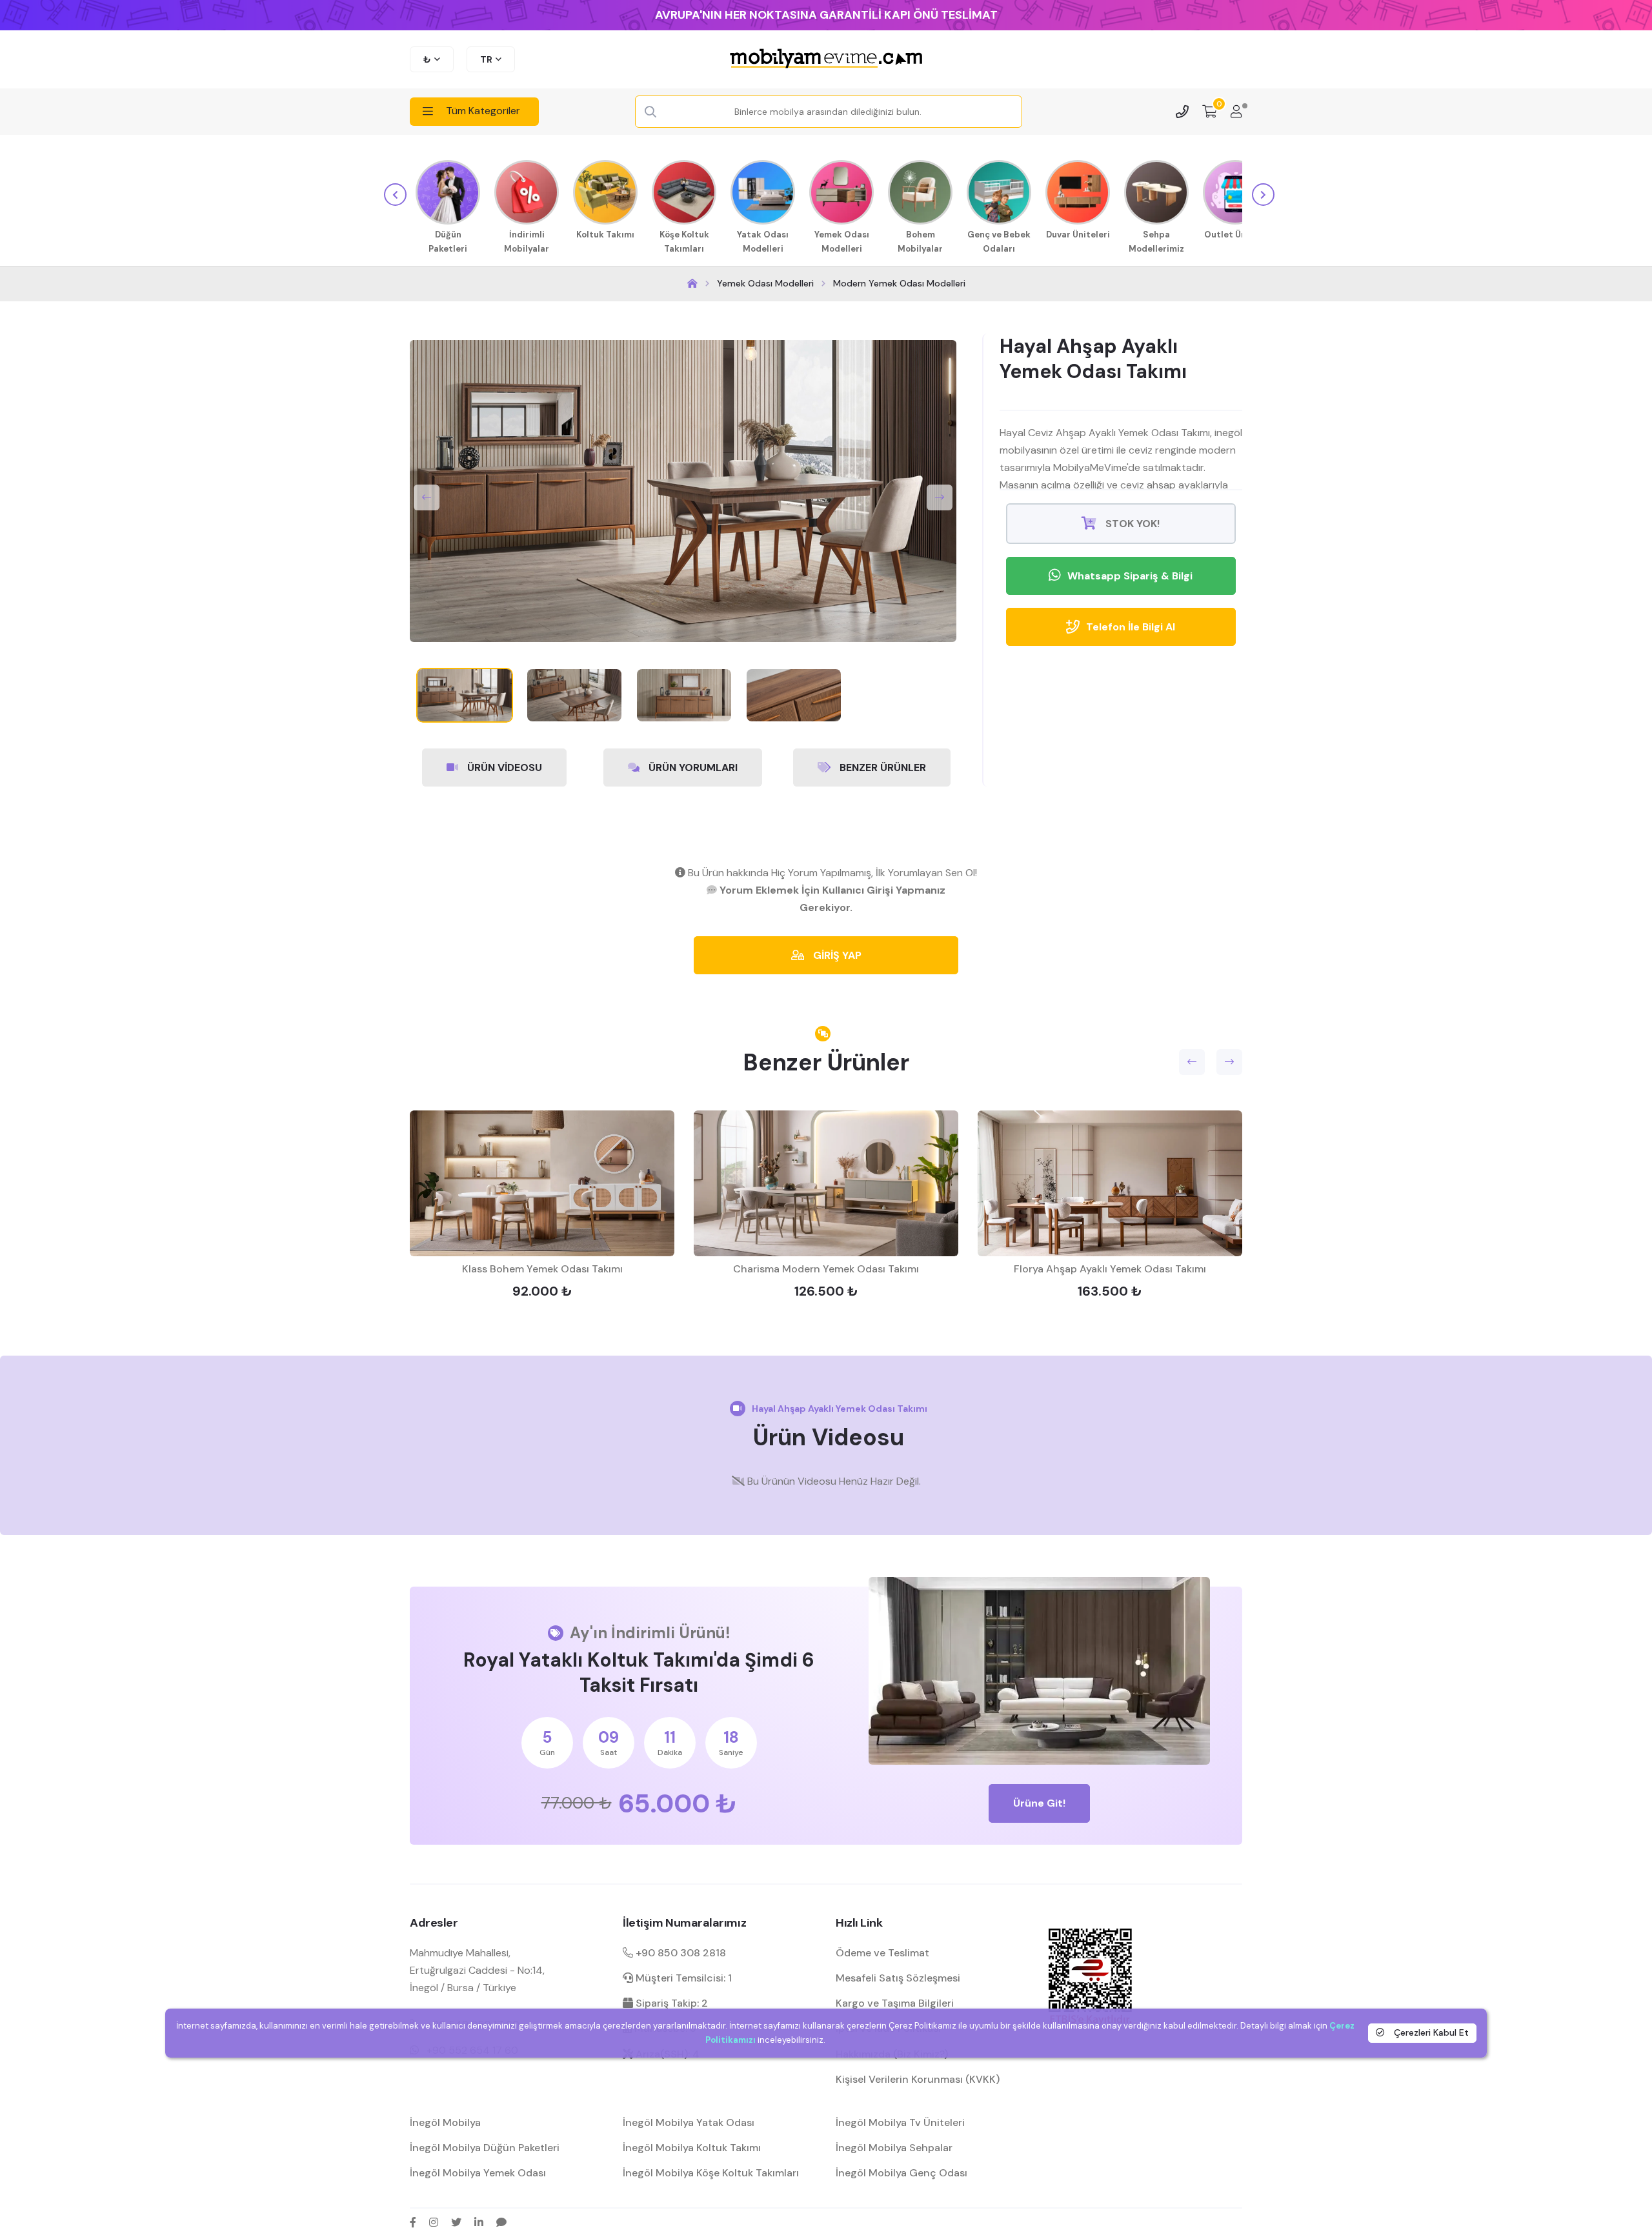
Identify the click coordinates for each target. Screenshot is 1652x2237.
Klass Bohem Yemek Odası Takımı (542, 1269)
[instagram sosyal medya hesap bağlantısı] (434, 2222)
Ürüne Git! (1039, 1803)
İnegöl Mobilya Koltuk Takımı (692, 2148)
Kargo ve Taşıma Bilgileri (895, 2003)
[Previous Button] (427, 497)
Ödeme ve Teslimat (882, 1953)
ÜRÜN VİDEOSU (503, 767)
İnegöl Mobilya (445, 2122)
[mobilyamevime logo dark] (826, 59)
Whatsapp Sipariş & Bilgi (1130, 576)
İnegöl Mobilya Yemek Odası (478, 2173)
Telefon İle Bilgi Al (1131, 627)
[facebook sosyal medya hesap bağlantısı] (413, 2222)
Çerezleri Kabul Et (1430, 2033)
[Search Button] (650, 112)
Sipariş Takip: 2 (670, 2003)
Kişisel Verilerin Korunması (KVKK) (918, 2079)
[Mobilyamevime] (692, 284)
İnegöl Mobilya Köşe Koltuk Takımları (711, 2173)
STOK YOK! (1131, 524)
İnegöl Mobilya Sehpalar (894, 2148)
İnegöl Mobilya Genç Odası (902, 2173)
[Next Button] (940, 497)
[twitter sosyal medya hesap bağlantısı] (456, 2222)
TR (486, 59)
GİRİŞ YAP (836, 955)
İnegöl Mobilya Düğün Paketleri (485, 2148)
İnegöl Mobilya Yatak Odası (689, 2122)
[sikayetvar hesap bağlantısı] (501, 2222)
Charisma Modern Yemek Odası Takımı (826, 1269)
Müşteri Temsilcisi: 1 (682, 1978)
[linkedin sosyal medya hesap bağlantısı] (479, 2222)
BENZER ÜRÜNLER (881, 767)
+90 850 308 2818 (680, 1953)
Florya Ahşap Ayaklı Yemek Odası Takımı (1110, 1269)
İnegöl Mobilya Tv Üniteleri (900, 2122)
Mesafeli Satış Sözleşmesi (898, 1978)
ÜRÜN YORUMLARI (692, 767)
